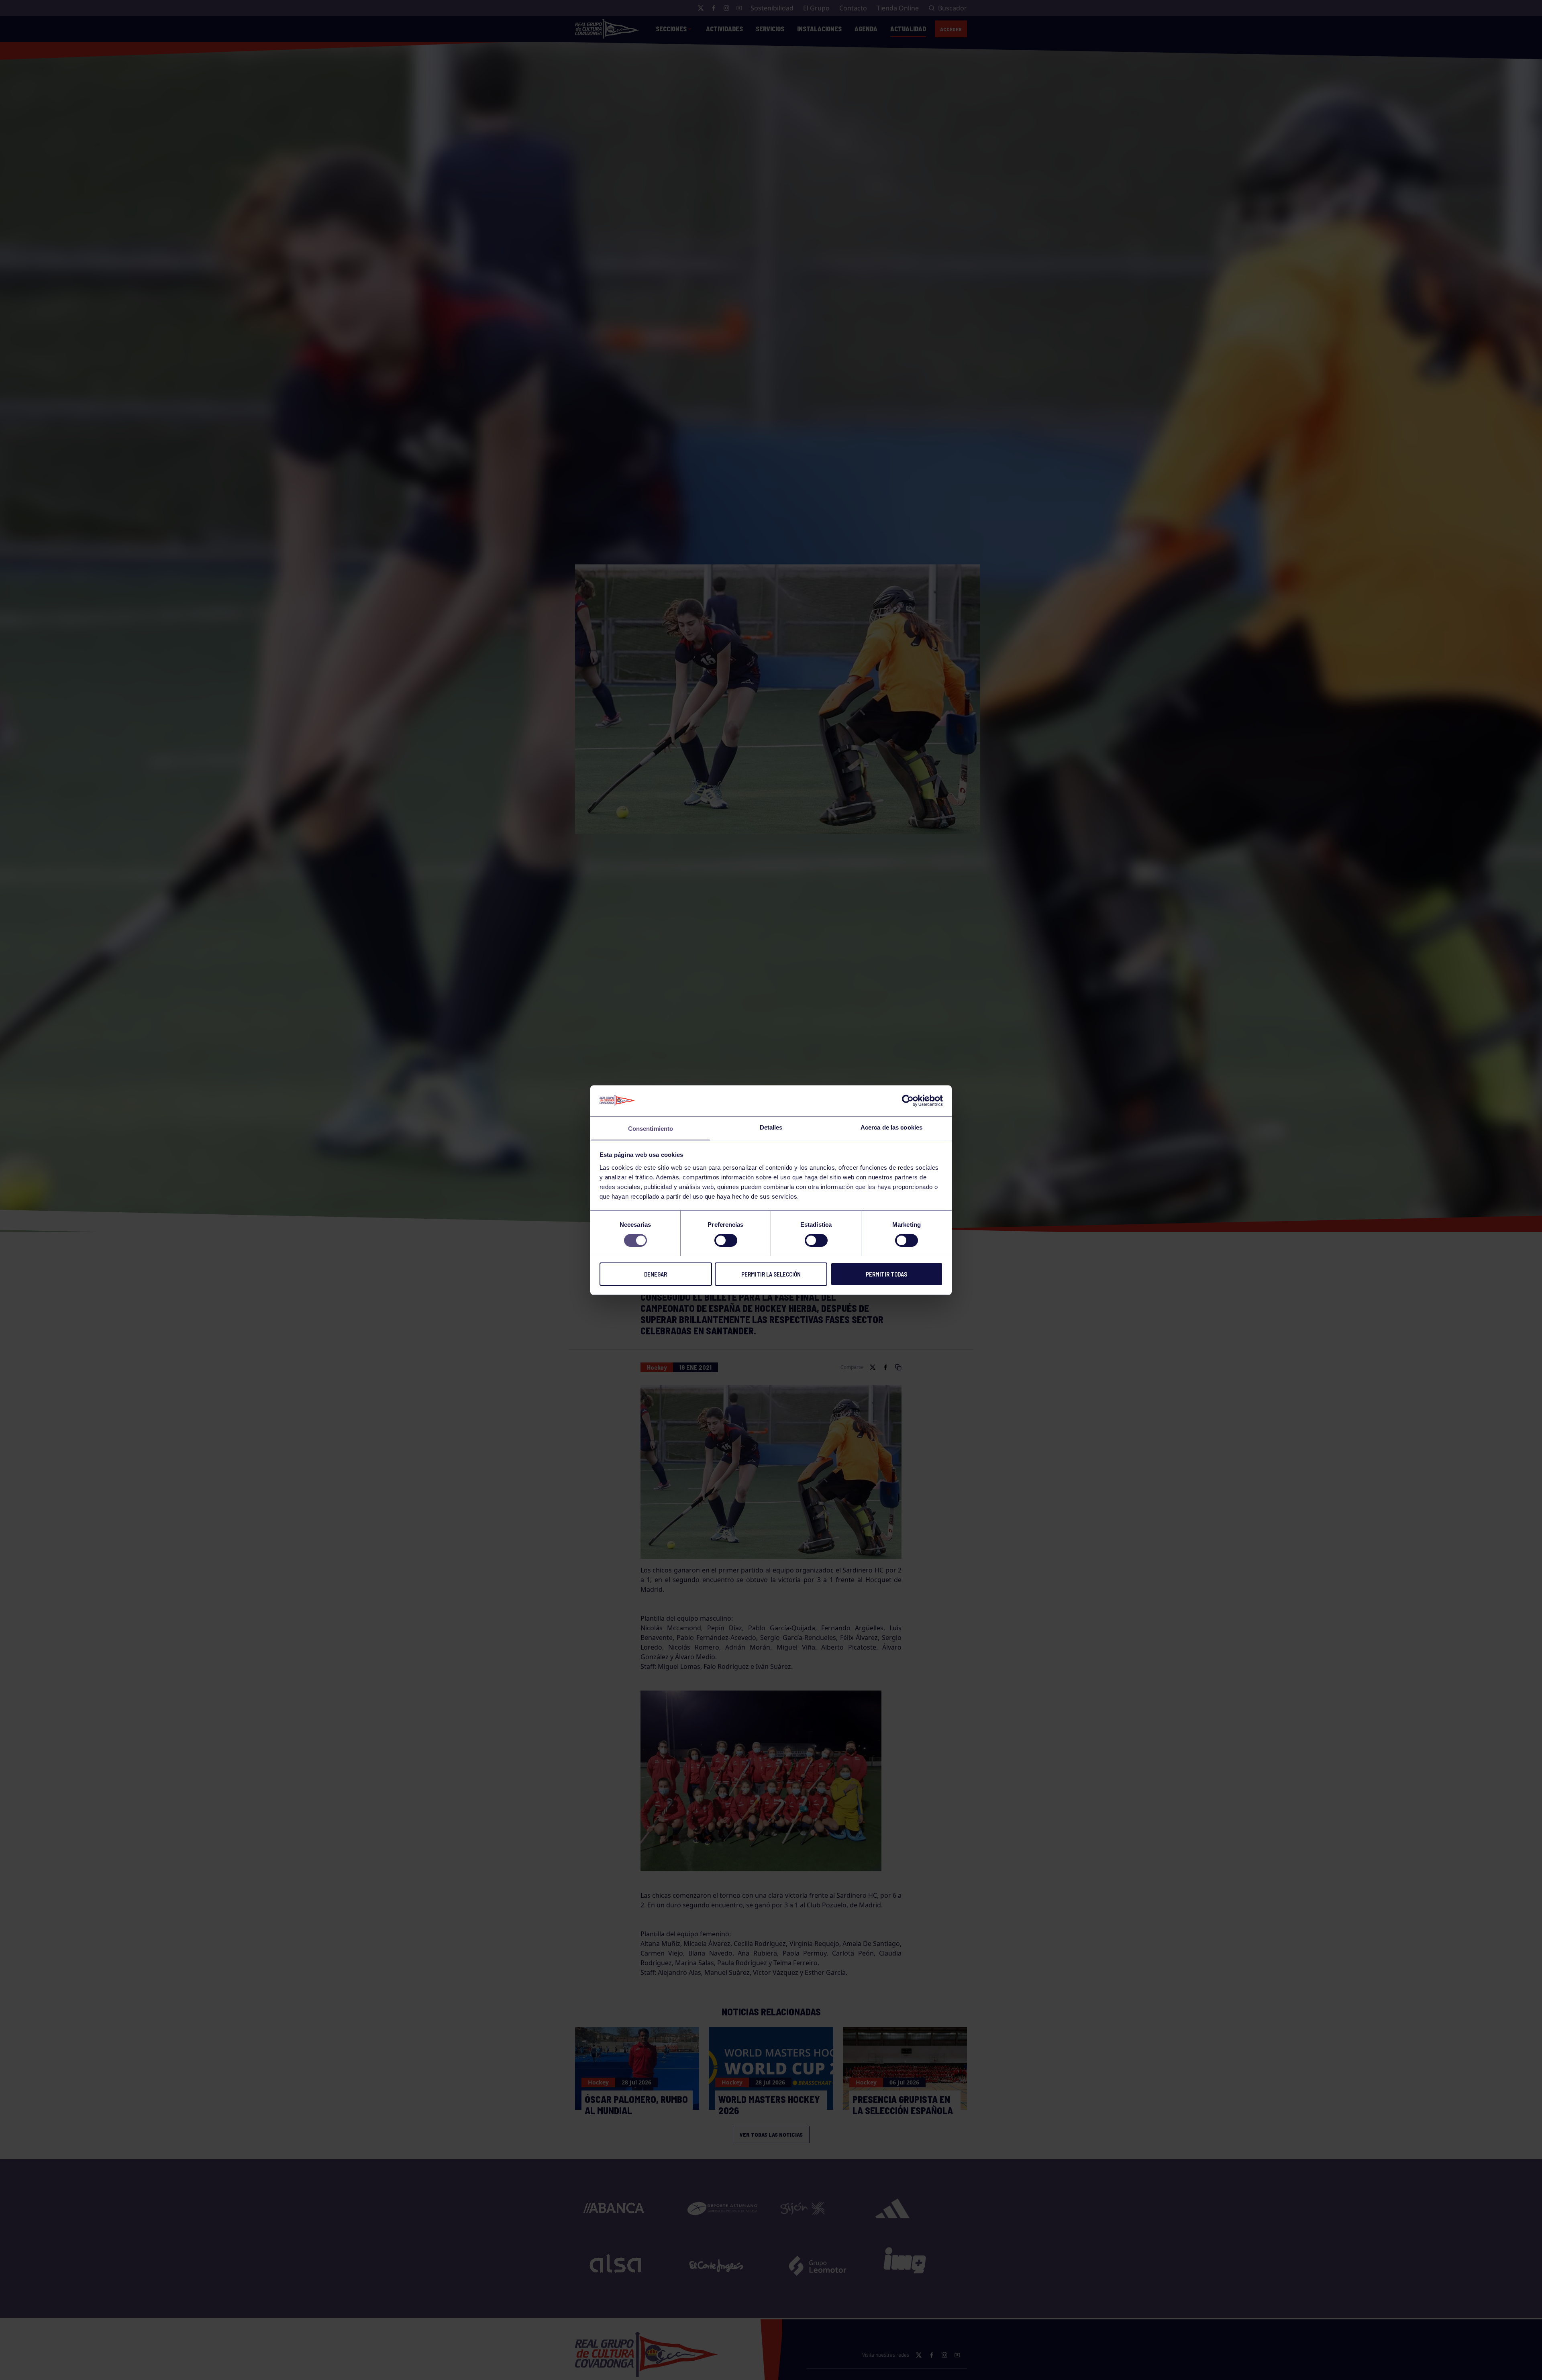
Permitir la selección (771, 1274)
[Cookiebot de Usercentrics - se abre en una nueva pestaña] (908, 1101)
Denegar (656, 1274)
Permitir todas (886, 1274)
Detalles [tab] (771, 1127)
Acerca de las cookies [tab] (891, 1127)
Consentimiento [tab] (651, 1128)
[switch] (726, 1240)
